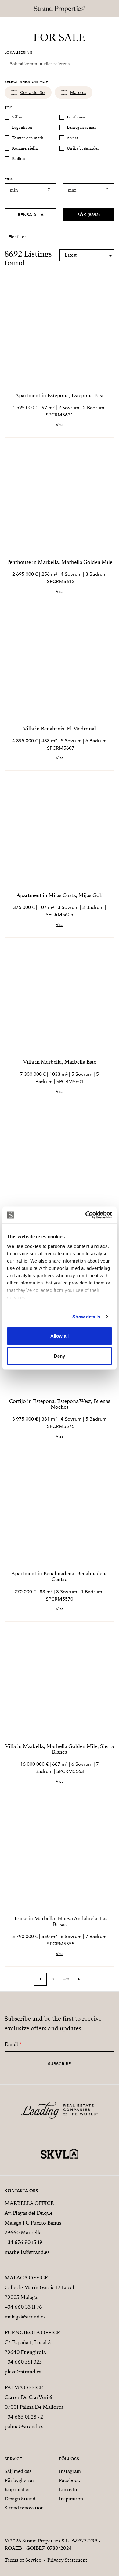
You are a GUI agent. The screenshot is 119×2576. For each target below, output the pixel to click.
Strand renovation (24, 2508)
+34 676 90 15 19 (23, 2242)
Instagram (70, 2471)
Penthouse (76, 117)
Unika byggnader (83, 148)
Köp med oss (19, 2490)
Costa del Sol (33, 92)
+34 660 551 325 (23, 2362)
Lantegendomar (81, 128)
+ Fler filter (15, 237)
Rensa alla (31, 215)
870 (66, 1979)
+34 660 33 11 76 (23, 2307)
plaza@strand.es (23, 2372)
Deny (60, 1356)
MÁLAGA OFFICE (26, 2278)
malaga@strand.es (25, 2317)
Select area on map (26, 81)
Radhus (19, 159)
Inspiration (71, 2499)
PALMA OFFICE (24, 2388)
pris (9, 178)
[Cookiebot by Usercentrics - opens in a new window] (86, 1215)
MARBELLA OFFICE (29, 2203)
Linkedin (69, 2490)
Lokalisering (19, 52)
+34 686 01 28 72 (24, 2417)
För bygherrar (19, 2481)
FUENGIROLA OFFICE (32, 2333)
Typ (8, 107)
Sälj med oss (18, 2471)
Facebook (70, 2481)
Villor (17, 117)
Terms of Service (23, 2560)
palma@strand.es (24, 2427)
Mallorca (78, 92)
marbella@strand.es (27, 2252)
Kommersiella (25, 148)
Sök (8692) (88, 215)
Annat (72, 138)
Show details (86, 1316)
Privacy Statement (67, 2560)
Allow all (60, 1336)
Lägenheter (22, 128)
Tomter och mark (28, 138)
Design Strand (20, 2499)
